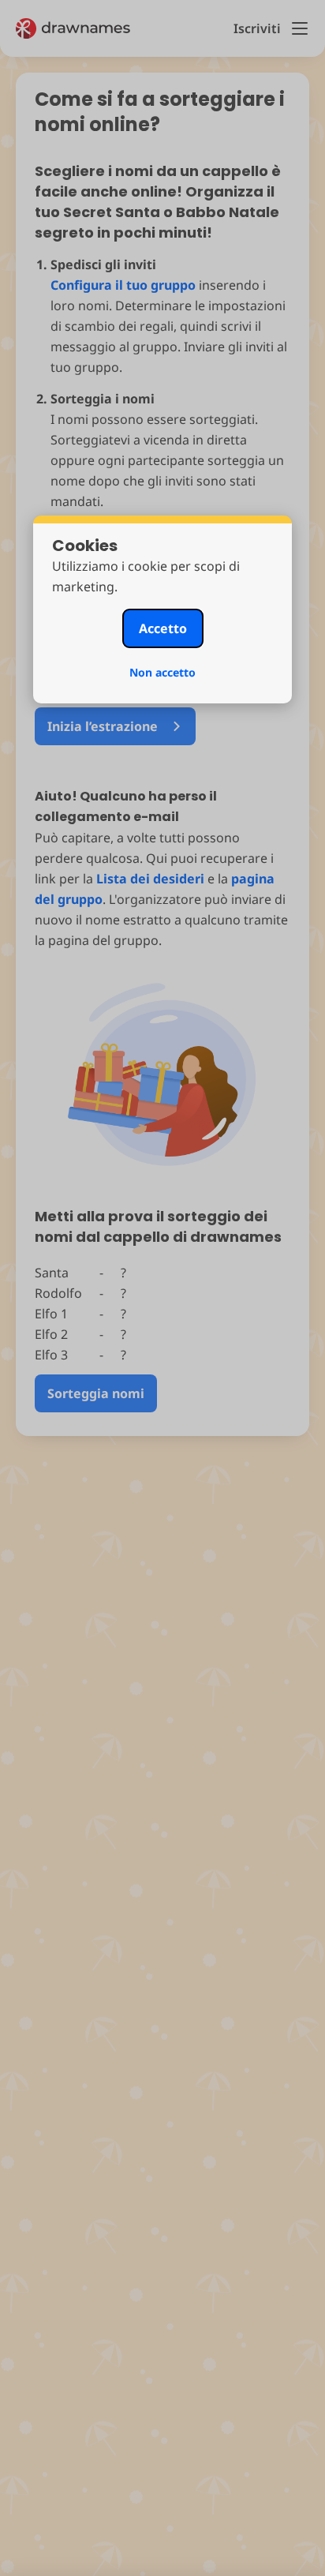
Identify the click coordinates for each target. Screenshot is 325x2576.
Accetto (163, 628)
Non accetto (162, 672)
